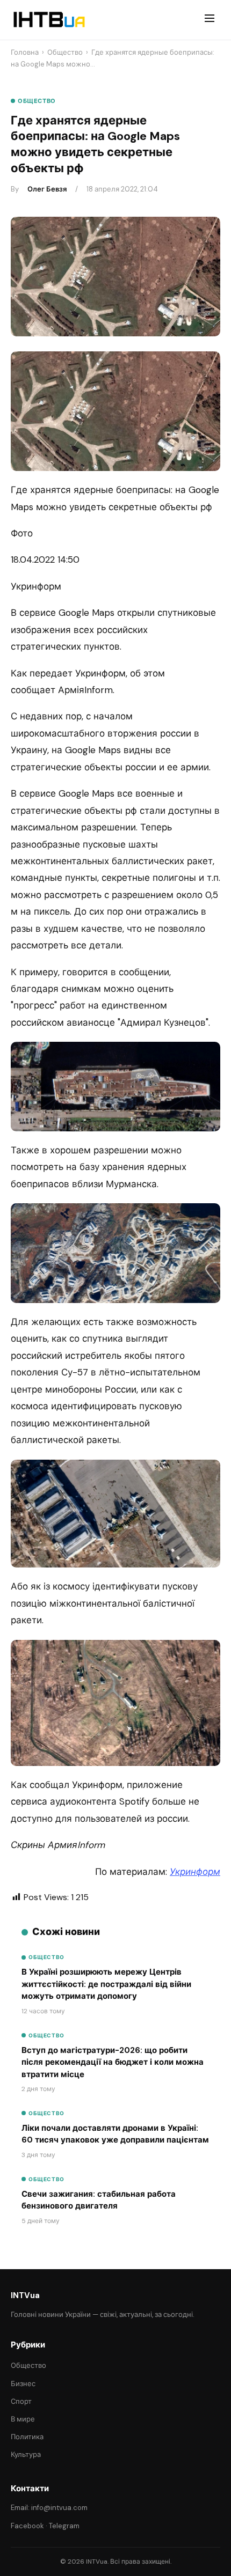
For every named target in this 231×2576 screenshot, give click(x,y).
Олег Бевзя (47, 189)
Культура (26, 2454)
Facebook (27, 2526)
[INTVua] (49, 20)
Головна (25, 52)
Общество (65, 52)
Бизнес (23, 2384)
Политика (27, 2437)
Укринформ (195, 1872)
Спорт (21, 2401)
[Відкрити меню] (210, 20)
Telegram (64, 2526)
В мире (23, 2419)
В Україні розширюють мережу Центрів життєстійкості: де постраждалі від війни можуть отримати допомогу (106, 1984)
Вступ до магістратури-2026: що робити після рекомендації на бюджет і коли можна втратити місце (113, 2062)
